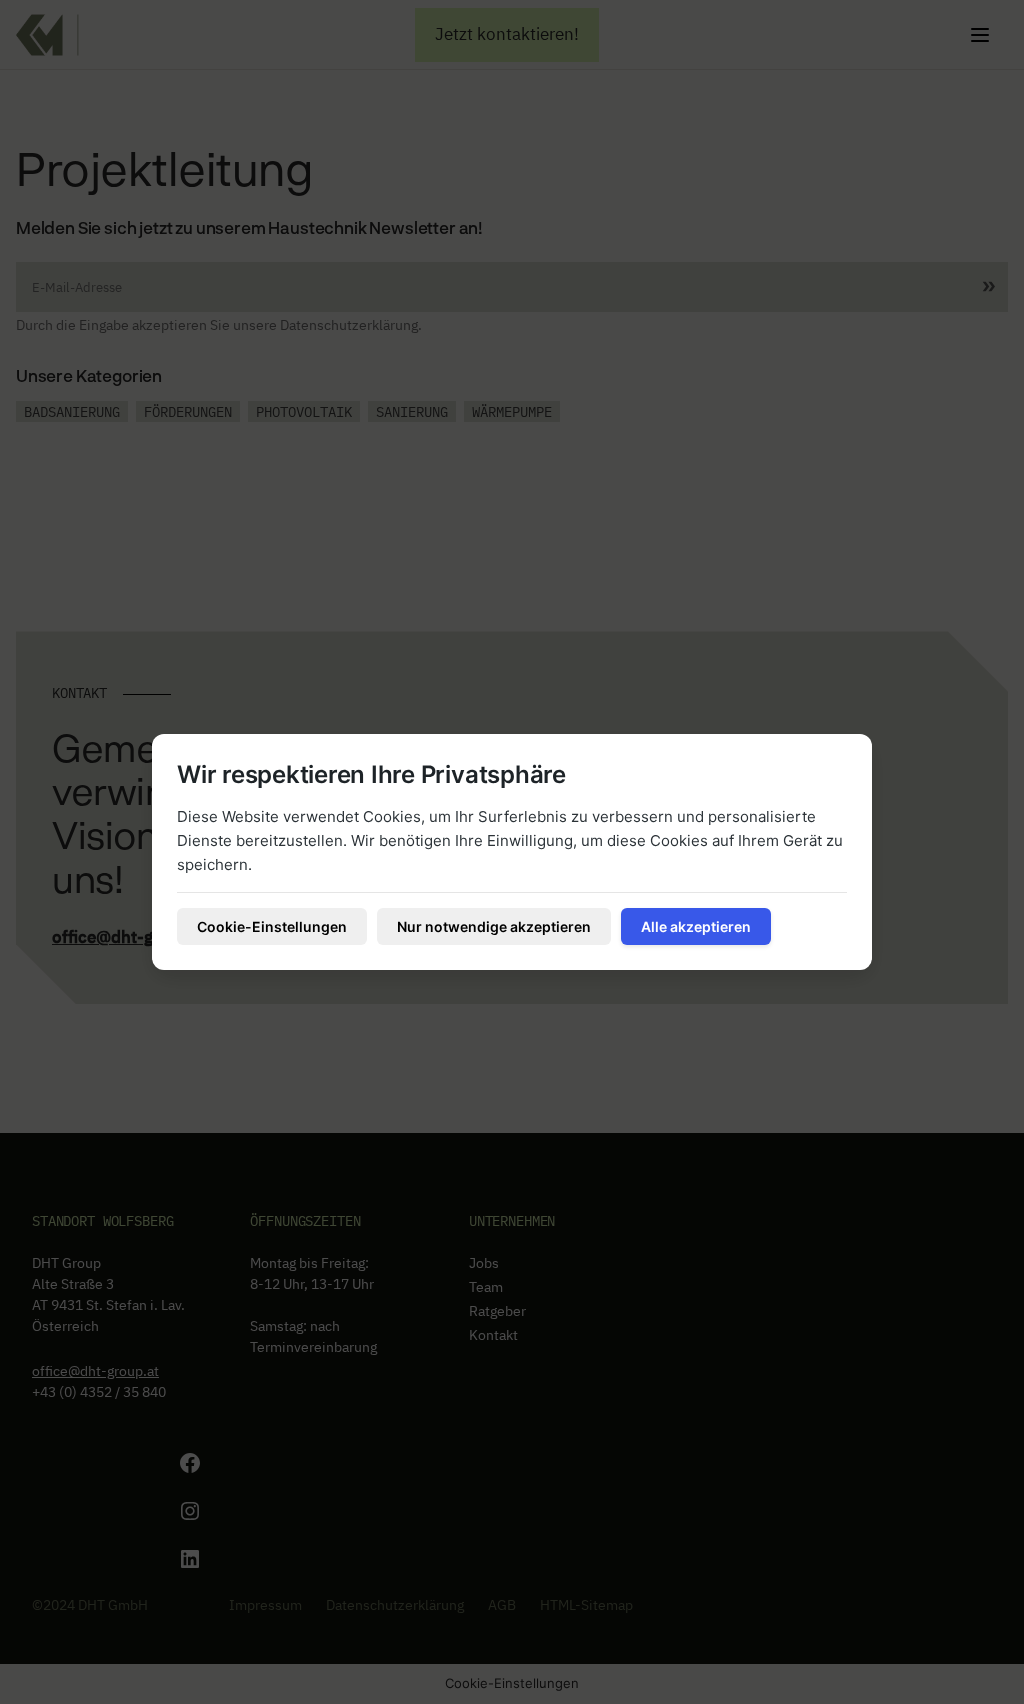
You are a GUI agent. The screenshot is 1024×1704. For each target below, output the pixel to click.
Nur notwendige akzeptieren (494, 926)
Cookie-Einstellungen (272, 926)
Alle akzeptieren (696, 926)
